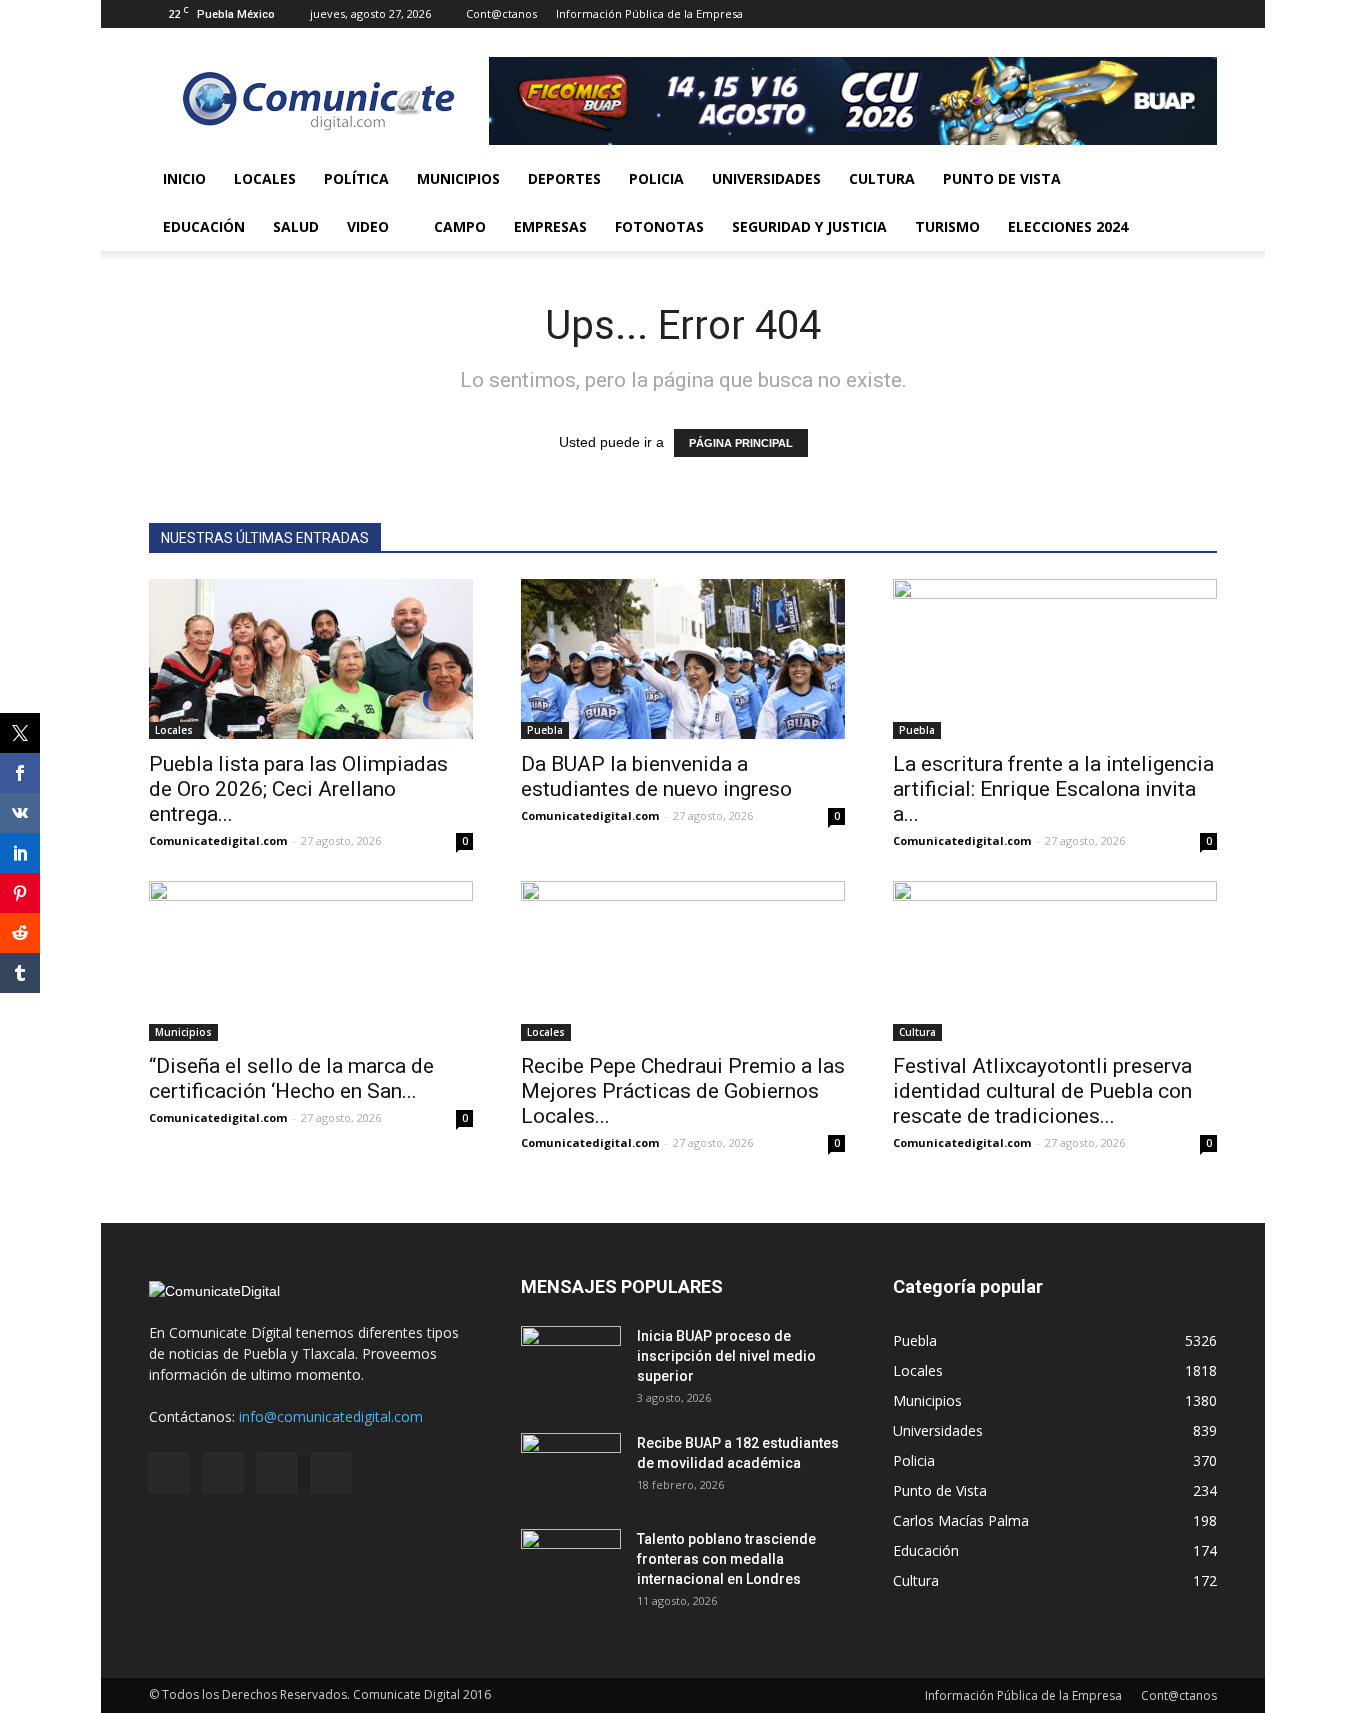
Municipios (458, 178)
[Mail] (1136, 14)
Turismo (947, 226)
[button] (1193, 203)
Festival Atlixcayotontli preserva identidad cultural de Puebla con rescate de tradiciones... (1042, 1091)
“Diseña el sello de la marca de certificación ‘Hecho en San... (291, 1078)
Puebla (545, 730)
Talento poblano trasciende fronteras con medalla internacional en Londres (726, 1559)
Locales (265, 178)
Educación (204, 226)
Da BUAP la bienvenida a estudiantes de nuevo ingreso (656, 776)
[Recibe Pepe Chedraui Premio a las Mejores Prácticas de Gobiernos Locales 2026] (683, 961)
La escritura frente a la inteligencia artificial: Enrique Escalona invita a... (1053, 789)
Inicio (184, 178)
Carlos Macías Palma (961, 1520)
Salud (296, 226)
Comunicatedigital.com (218, 840)
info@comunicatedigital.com (331, 1416)
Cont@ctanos (501, 13)
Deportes (564, 178)
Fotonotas (659, 226)
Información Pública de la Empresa (649, 13)
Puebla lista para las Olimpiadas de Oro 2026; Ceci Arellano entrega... (298, 789)
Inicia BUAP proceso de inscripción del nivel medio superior (726, 1356)
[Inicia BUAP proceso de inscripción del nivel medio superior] (571, 1361)
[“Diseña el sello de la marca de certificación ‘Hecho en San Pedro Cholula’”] (311, 961)
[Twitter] (1169, 14)
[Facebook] (1103, 14)
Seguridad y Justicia (809, 226)
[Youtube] (1202, 14)
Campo (460, 226)
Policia (656, 178)
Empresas (550, 226)
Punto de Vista (1002, 178)
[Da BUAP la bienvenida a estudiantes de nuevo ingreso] (683, 659)
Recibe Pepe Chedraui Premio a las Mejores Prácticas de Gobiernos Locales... (683, 1091)
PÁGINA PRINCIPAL (741, 443)
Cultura (882, 178)
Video (368, 226)
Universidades (766, 178)
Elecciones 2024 (1068, 226)
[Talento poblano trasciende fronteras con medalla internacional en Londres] (571, 1564)
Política (356, 178)
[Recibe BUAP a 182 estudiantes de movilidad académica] (571, 1468)
